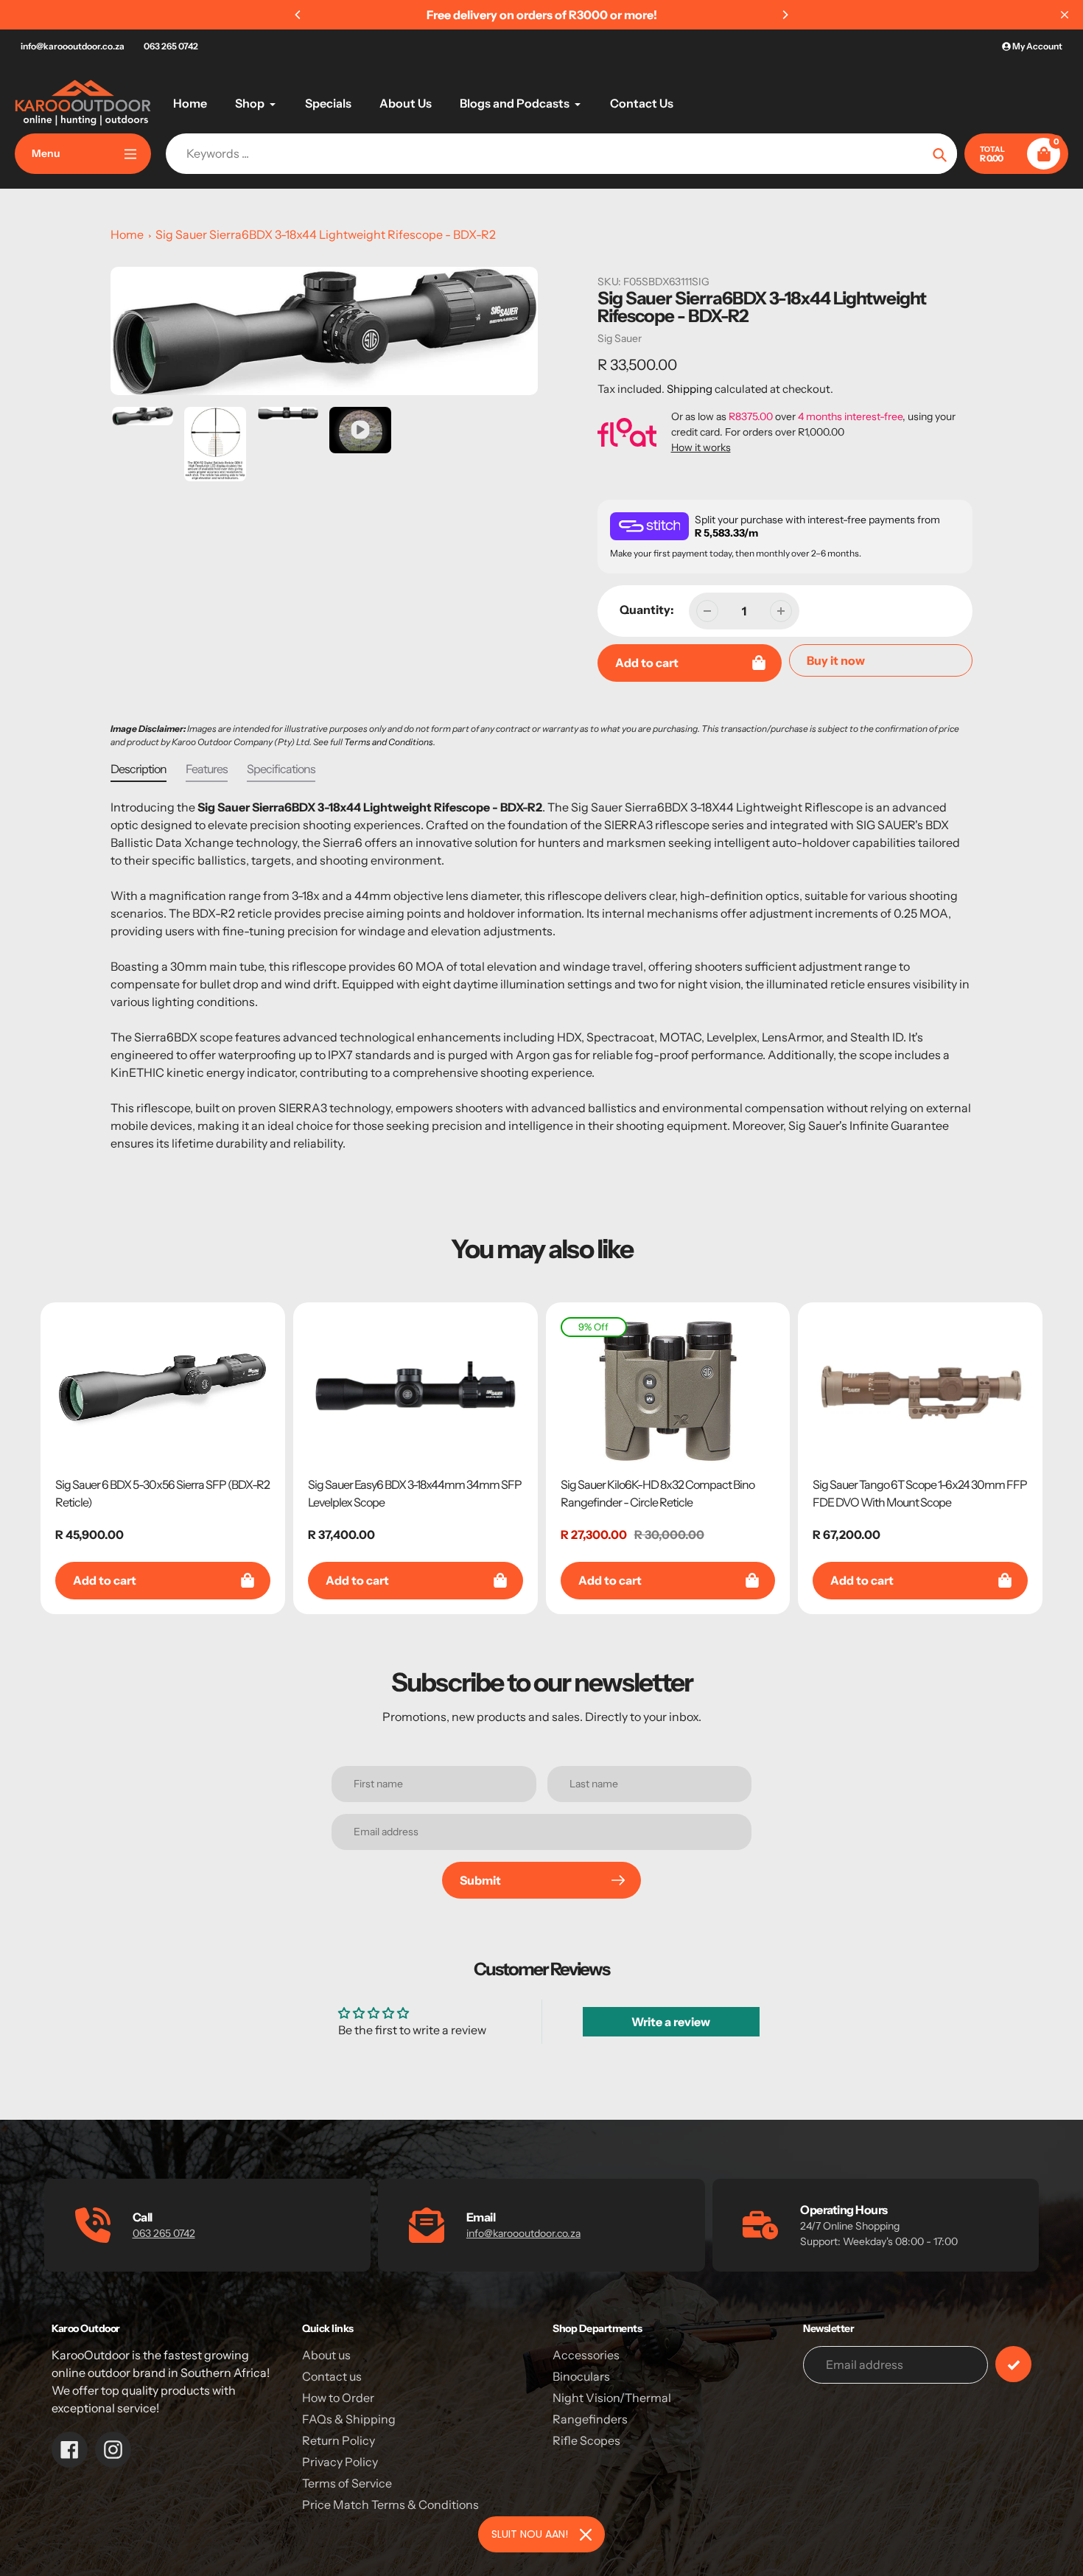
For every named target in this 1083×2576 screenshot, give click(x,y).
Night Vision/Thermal (612, 2398)
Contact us (332, 2376)
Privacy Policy (340, 2462)
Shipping (690, 389)
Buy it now (836, 660)
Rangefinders (590, 2419)
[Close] (586, 2535)
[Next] (785, 15)
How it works (701, 447)
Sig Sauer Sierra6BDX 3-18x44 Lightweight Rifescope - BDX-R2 (326, 234)
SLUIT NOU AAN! (530, 2534)
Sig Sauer (620, 338)
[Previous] (298, 15)
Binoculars (581, 2376)
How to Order (338, 2398)
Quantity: (647, 610)
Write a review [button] (671, 2022)
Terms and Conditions (389, 742)
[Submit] (1013, 2364)
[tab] (139, 772)
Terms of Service (347, 2483)
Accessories (586, 2355)
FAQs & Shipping (349, 2419)
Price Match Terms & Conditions (390, 2505)
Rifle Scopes (586, 2440)
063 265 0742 (171, 46)
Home (127, 234)
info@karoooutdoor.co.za (73, 46)
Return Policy (339, 2440)
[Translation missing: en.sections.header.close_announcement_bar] (1065, 15)
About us (326, 2355)
